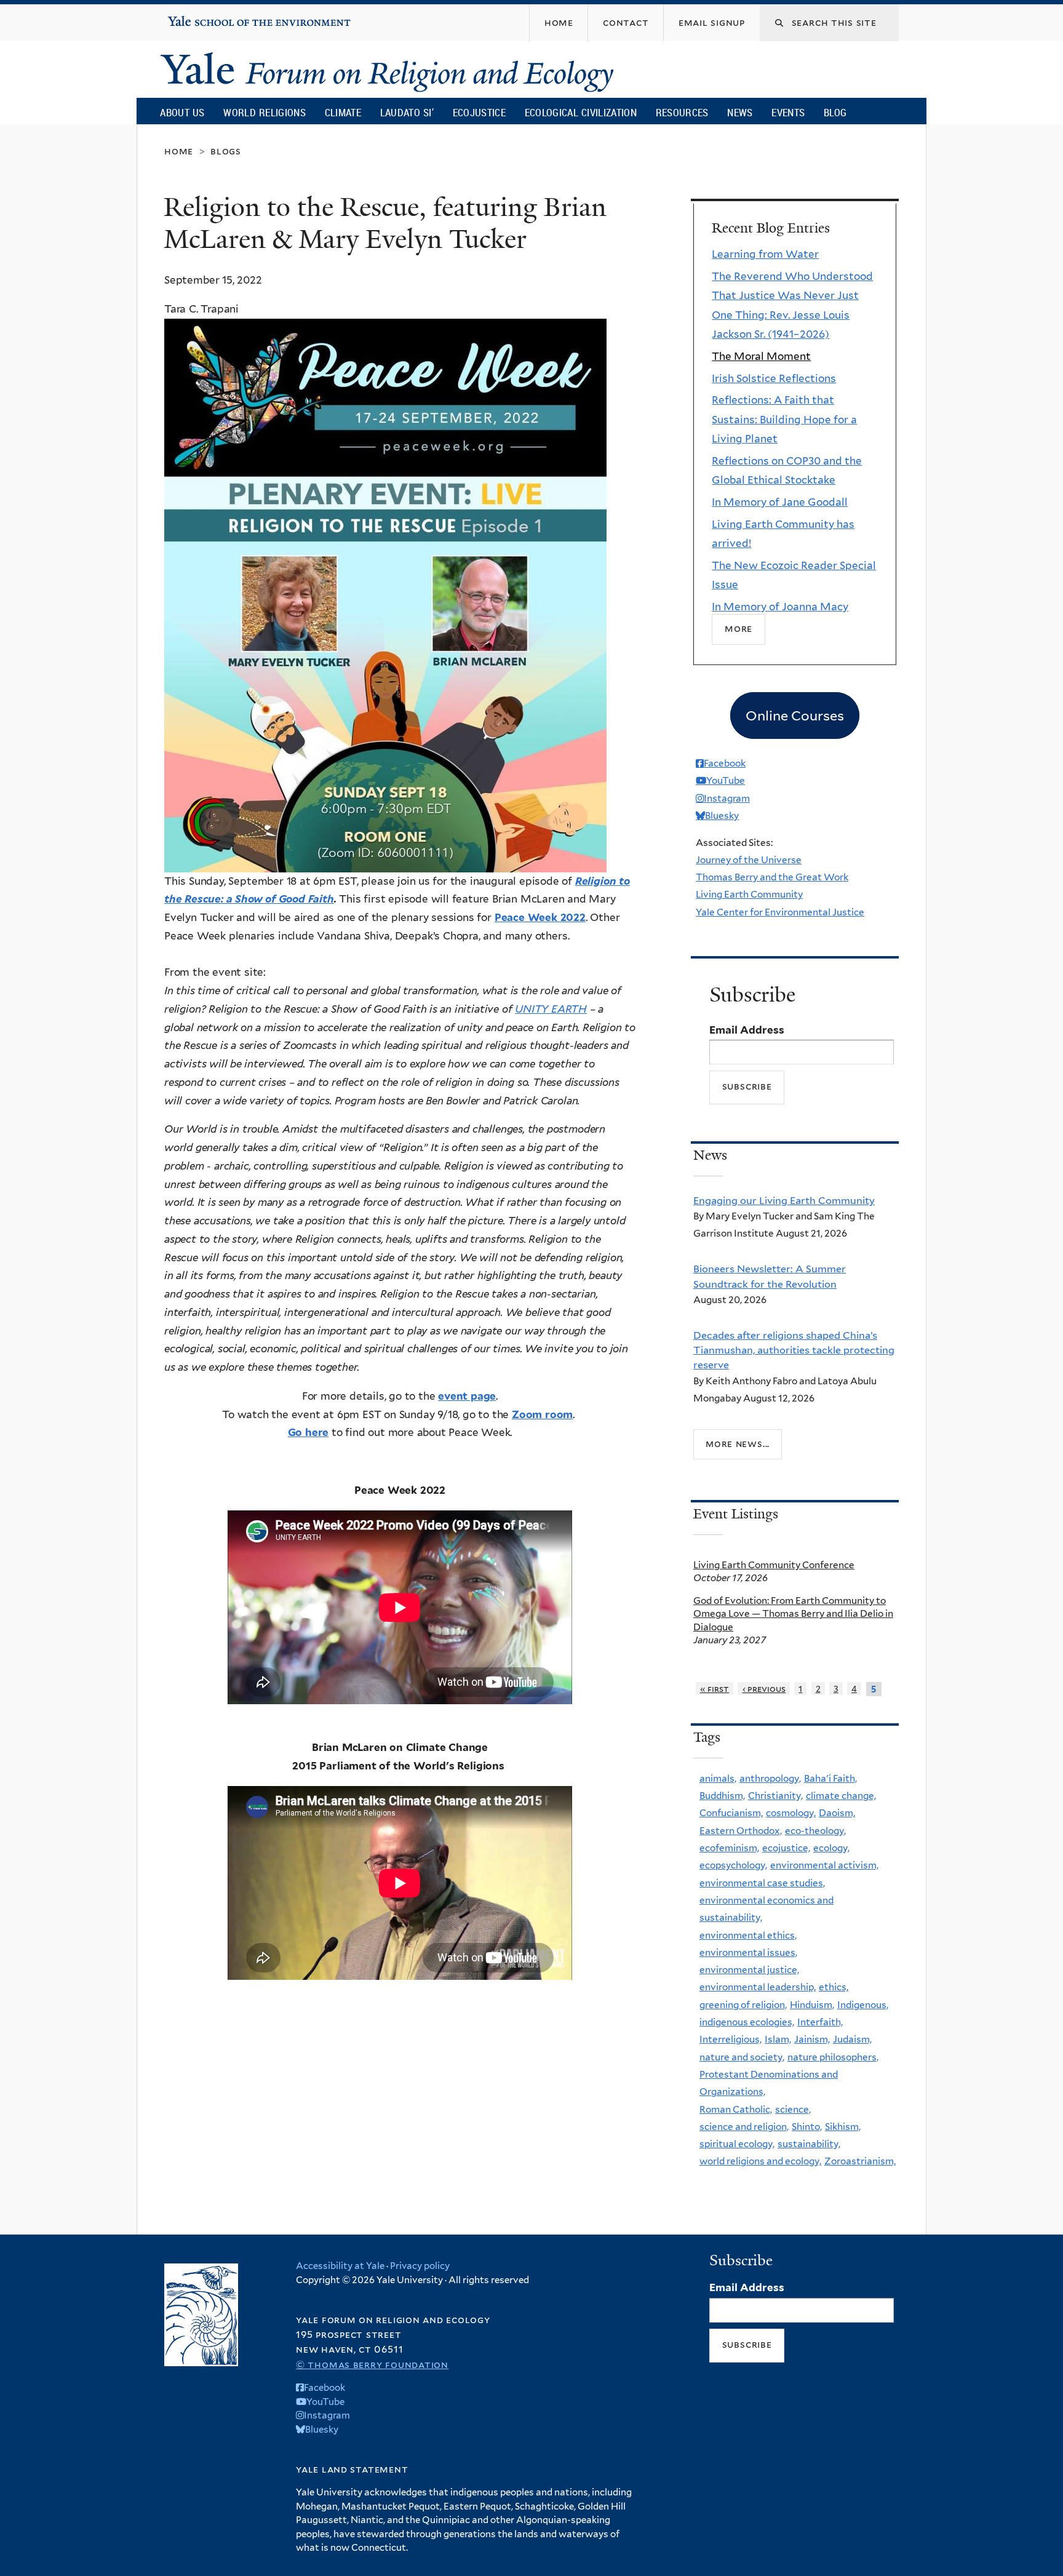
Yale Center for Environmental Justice (780, 912)
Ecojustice (479, 112)
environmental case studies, (762, 1883)
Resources (682, 112)
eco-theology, (815, 1831)
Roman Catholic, (736, 2109)
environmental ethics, (748, 1935)
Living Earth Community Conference (774, 1565)
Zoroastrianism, (860, 2161)
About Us (182, 112)
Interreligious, (731, 2039)
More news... (738, 1444)
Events (788, 112)
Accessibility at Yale (340, 2266)
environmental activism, (824, 1865)
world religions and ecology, (760, 2161)
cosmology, (791, 1813)
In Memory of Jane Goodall (780, 502)
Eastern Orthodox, (741, 1831)
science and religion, (744, 2127)
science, (793, 2109)
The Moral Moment (761, 356)
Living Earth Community (749, 894)
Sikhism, (843, 2127)
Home (179, 151)
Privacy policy (420, 2266)
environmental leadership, (758, 1987)
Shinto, (807, 2127)
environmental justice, (749, 1970)
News (740, 112)
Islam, (778, 2039)
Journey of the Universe (749, 860)
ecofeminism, (729, 1848)
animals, (718, 1778)
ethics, (834, 1987)
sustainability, (809, 2144)
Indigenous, (863, 2005)
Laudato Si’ (407, 112)
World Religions (265, 112)
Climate (343, 112)
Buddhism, (722, 1796)
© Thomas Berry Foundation (372, 2365)
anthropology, (770, 1778)
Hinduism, (812, 2005)
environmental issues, (748, 1952)
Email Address (747, 1030)
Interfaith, (820, 2022)
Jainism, (812, 2039)
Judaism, (852, 2039)
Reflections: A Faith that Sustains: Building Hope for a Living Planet (784, 419)
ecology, (831, 1848)
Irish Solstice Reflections (774, 378)
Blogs (226, 151)
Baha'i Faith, (830, 1778)
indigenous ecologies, (747, 2022)
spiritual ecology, (737, 2144)
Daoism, (837, 1813)
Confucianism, (731, 1813)
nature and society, (742, 2057)
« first (715, 1689)
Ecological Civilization (581, 112)
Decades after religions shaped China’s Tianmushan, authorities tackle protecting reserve (794, 1350)
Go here (309, 1432)
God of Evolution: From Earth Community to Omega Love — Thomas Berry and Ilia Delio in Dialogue (793, 1614)
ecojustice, (786, 1848)
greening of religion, (743, 2005)
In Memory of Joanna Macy (780, 607)
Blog (835, 112)
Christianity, (775, 1796)
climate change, (841, 1796)
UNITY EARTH (551, 1009)
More (739, 629)
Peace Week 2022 (540, 917)
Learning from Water (765, 254)
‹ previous (764, 1689)
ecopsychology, (733, 1865)
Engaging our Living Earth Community (784, 1200)
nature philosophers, (833, 2057)
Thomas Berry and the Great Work (772, 877)
